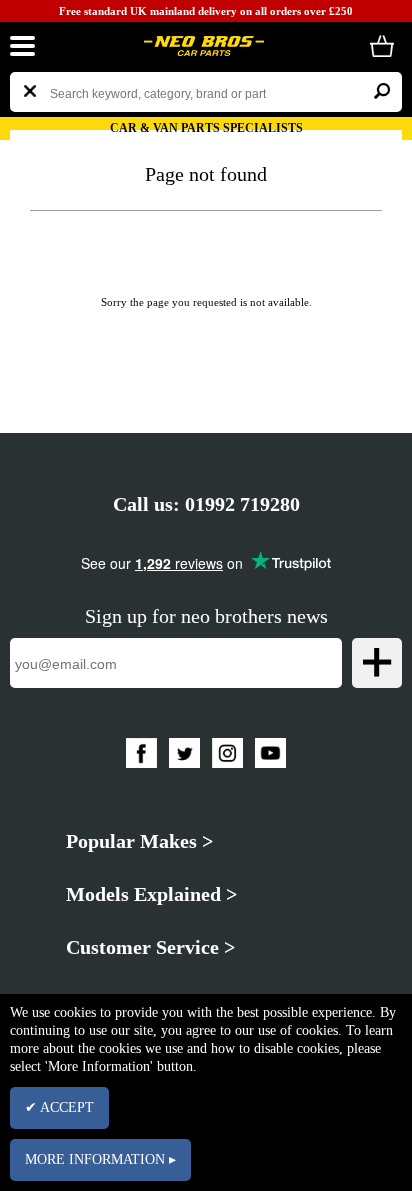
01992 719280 (242, 504)
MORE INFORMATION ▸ (100, 1159)
